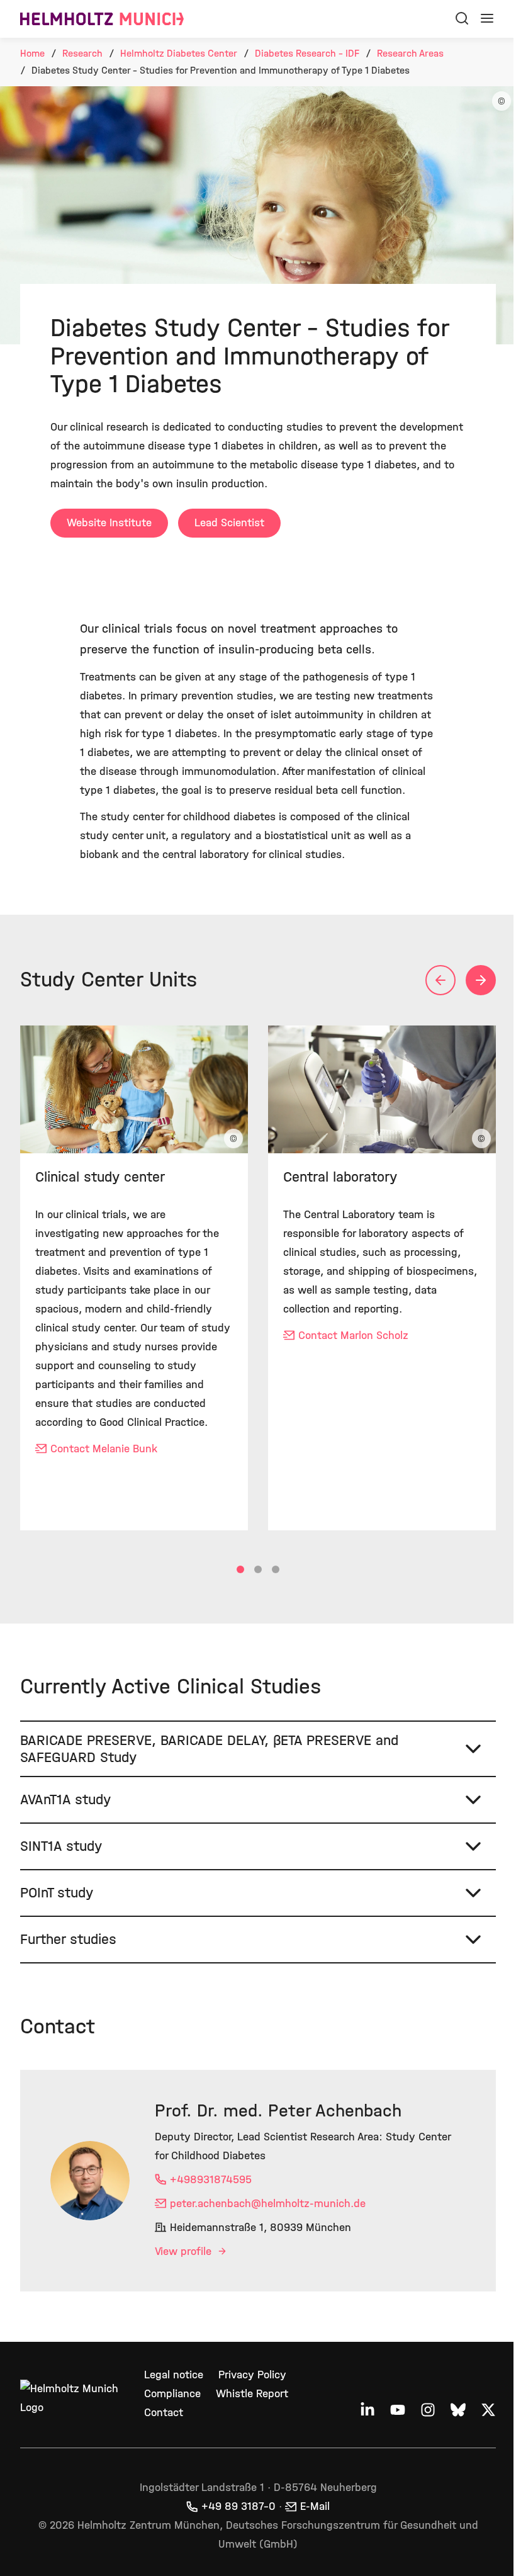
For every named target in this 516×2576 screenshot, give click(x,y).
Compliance (170, 2425)
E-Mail (311, 2537)
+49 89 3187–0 (234, 2537)
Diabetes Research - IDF (307, 53)
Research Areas (410, 53)
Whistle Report (250, 2425)
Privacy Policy (250, 2406)
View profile (185, 2282)
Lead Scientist (229, 523)
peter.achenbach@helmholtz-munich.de (268, 2234)
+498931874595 (211, 2211)
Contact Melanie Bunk (104, 1449)
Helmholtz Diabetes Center (179, 53)
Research (82, 53)
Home (32, 53)
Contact (161, 2443)
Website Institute (109, 523)
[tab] (240, 1569)
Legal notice (171, 2406)
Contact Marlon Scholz (353, 1336)
